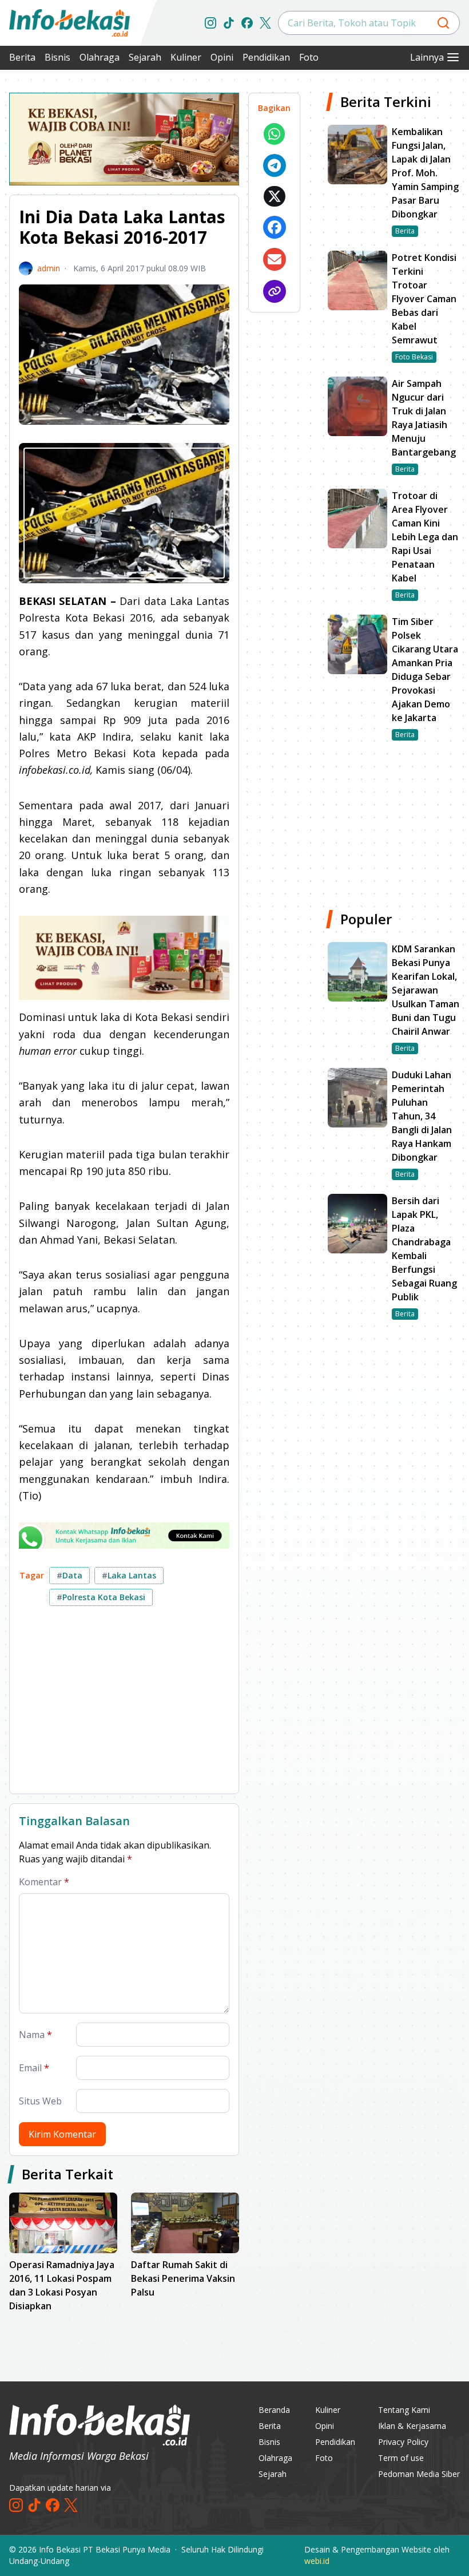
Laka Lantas (129, 1575)
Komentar (44, 1882)
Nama (35, 2035)
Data (69, 1575)
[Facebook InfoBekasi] (247, 23)
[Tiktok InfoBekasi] (229, 23)
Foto (309, 57)
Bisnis (57, 57)
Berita (22, 57)
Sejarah (145, 57)
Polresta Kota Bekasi (101, 1597)
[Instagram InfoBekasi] (210, 23)
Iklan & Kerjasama (412, 2426)
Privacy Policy (403, 2442)
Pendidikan (266, 57)
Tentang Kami (404, 2410)
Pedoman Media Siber (419, 2474)
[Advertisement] (124, 1704)
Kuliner (186, 57)
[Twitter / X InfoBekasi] (265, 23)
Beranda (274, 2410)
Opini (222, 57)
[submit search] (443, 23)
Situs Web (40, 2101)
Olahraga (100, 57)
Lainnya (427, 57)
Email (34, 2068)
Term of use (401, 2458)
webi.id (317, 2561)
